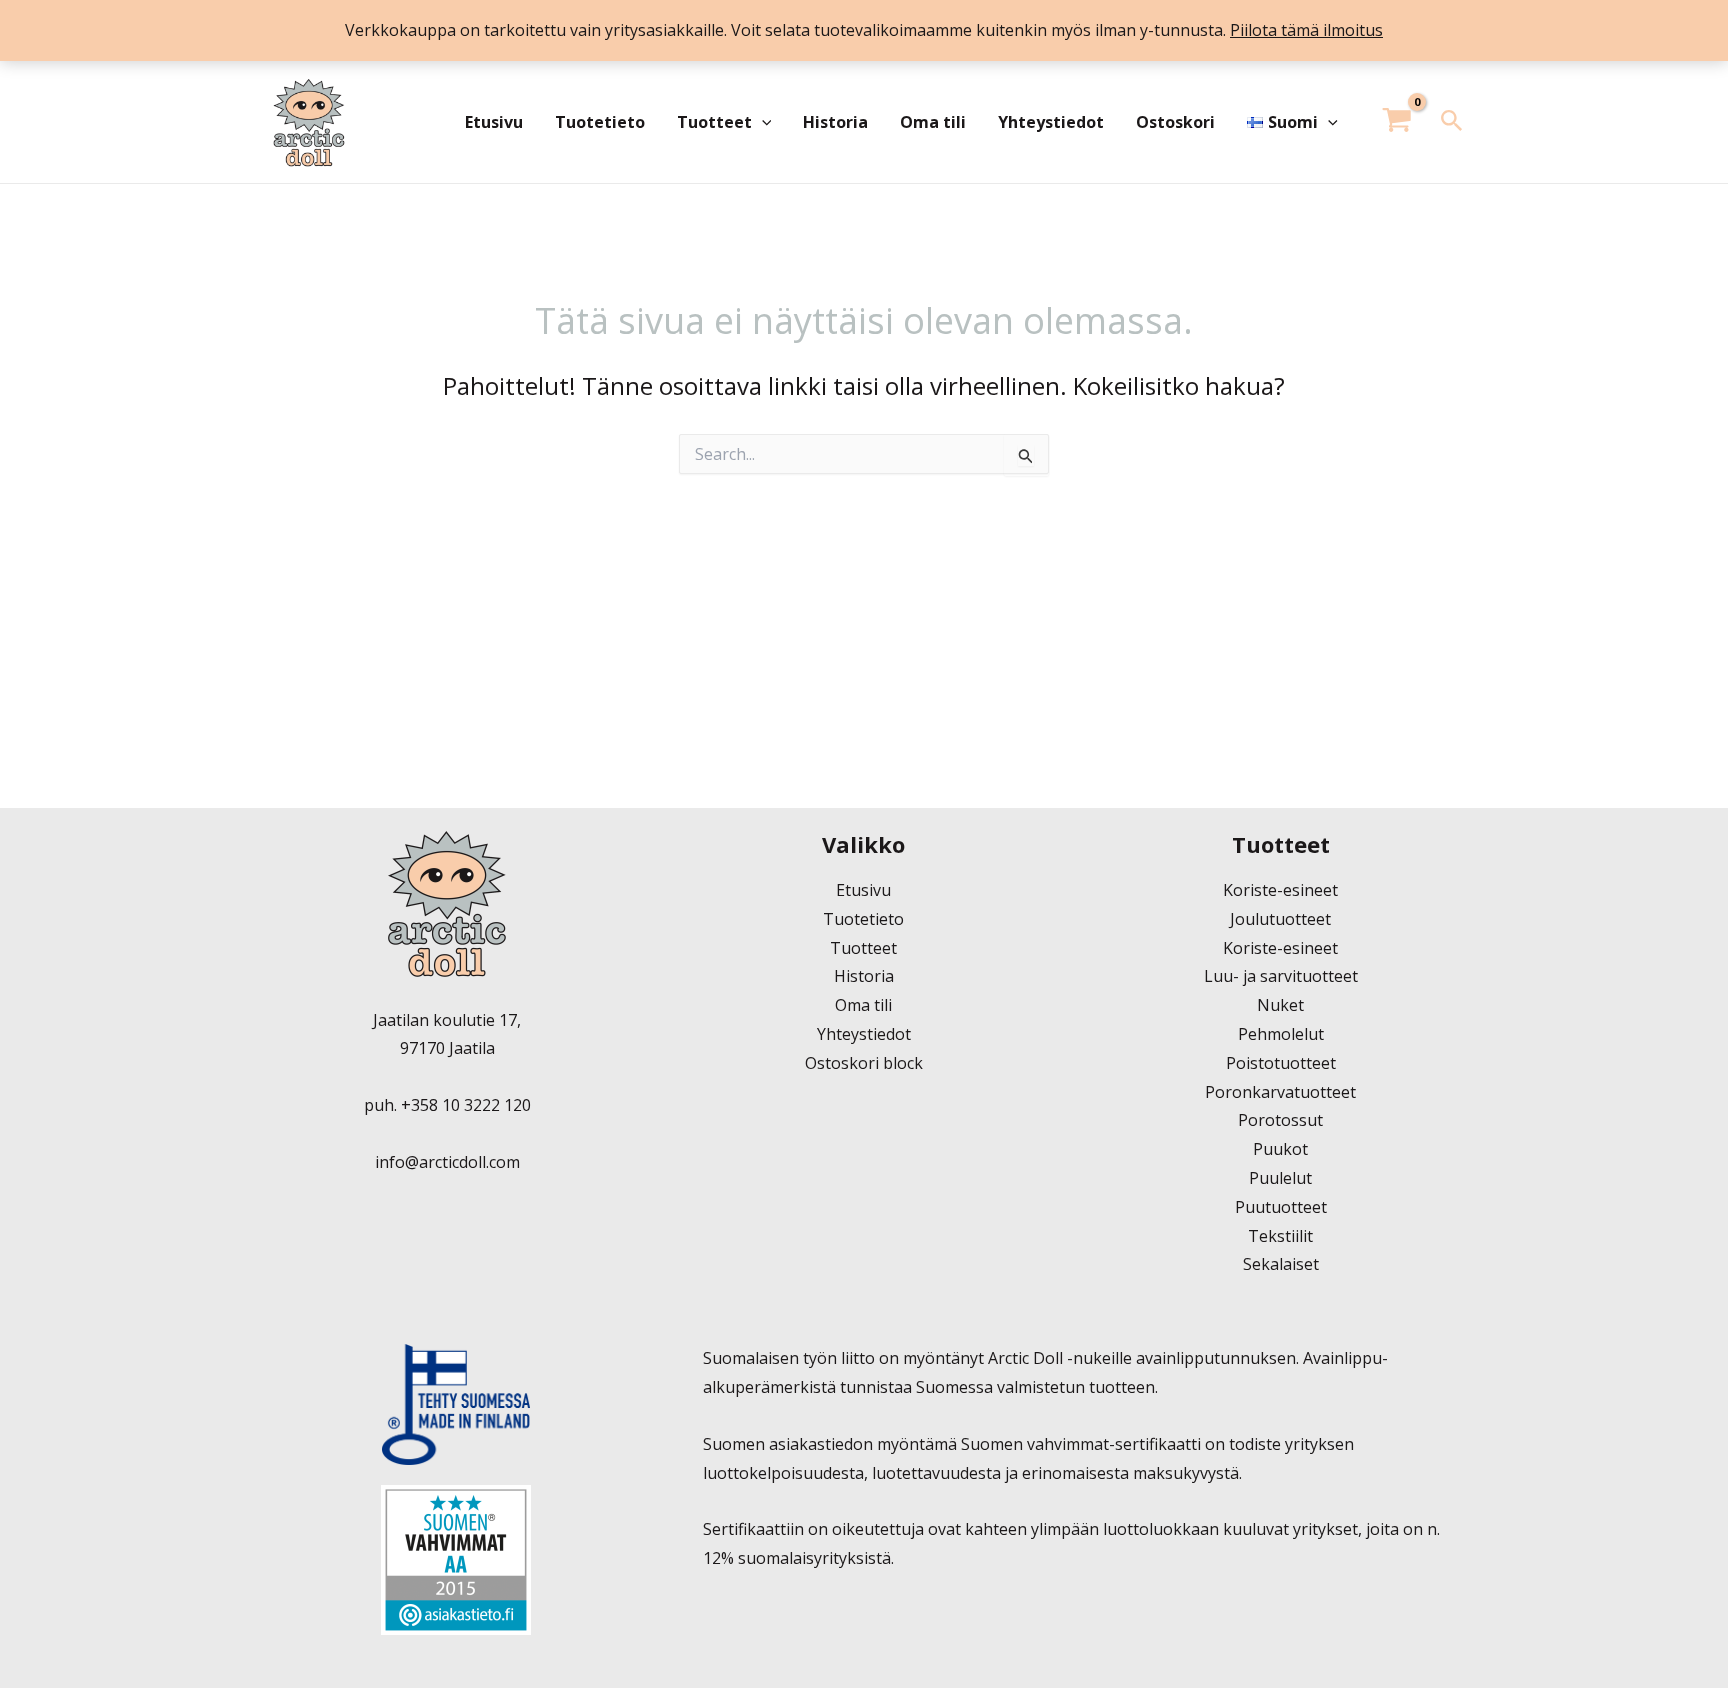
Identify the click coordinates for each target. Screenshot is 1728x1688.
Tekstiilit (1280, 1236)
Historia (835, 122)
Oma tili (933, 122)
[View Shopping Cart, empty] (1397, 122)
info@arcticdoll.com (447, 1162)
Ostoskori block (864, 1063)
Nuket (1280, 1005)
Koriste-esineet (1280, 890)
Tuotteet (714, 122)
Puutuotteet (1281, 1207)
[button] (762, 122)
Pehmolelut (1281, 1034)
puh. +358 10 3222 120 (447, 1105)
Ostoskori (1175, 122)
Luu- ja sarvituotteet (1281, 976)
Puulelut (1280, 1178)
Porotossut (1280, 1120)
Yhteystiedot (1051, 122)
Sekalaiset (1281, 1264)
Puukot (1280, 1149)
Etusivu (494, 122)
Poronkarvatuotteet (1280, 1092)
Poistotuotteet (1281, 1063)
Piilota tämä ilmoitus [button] (1306, 30)
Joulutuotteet (1280, 919)
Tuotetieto (600, 122)
